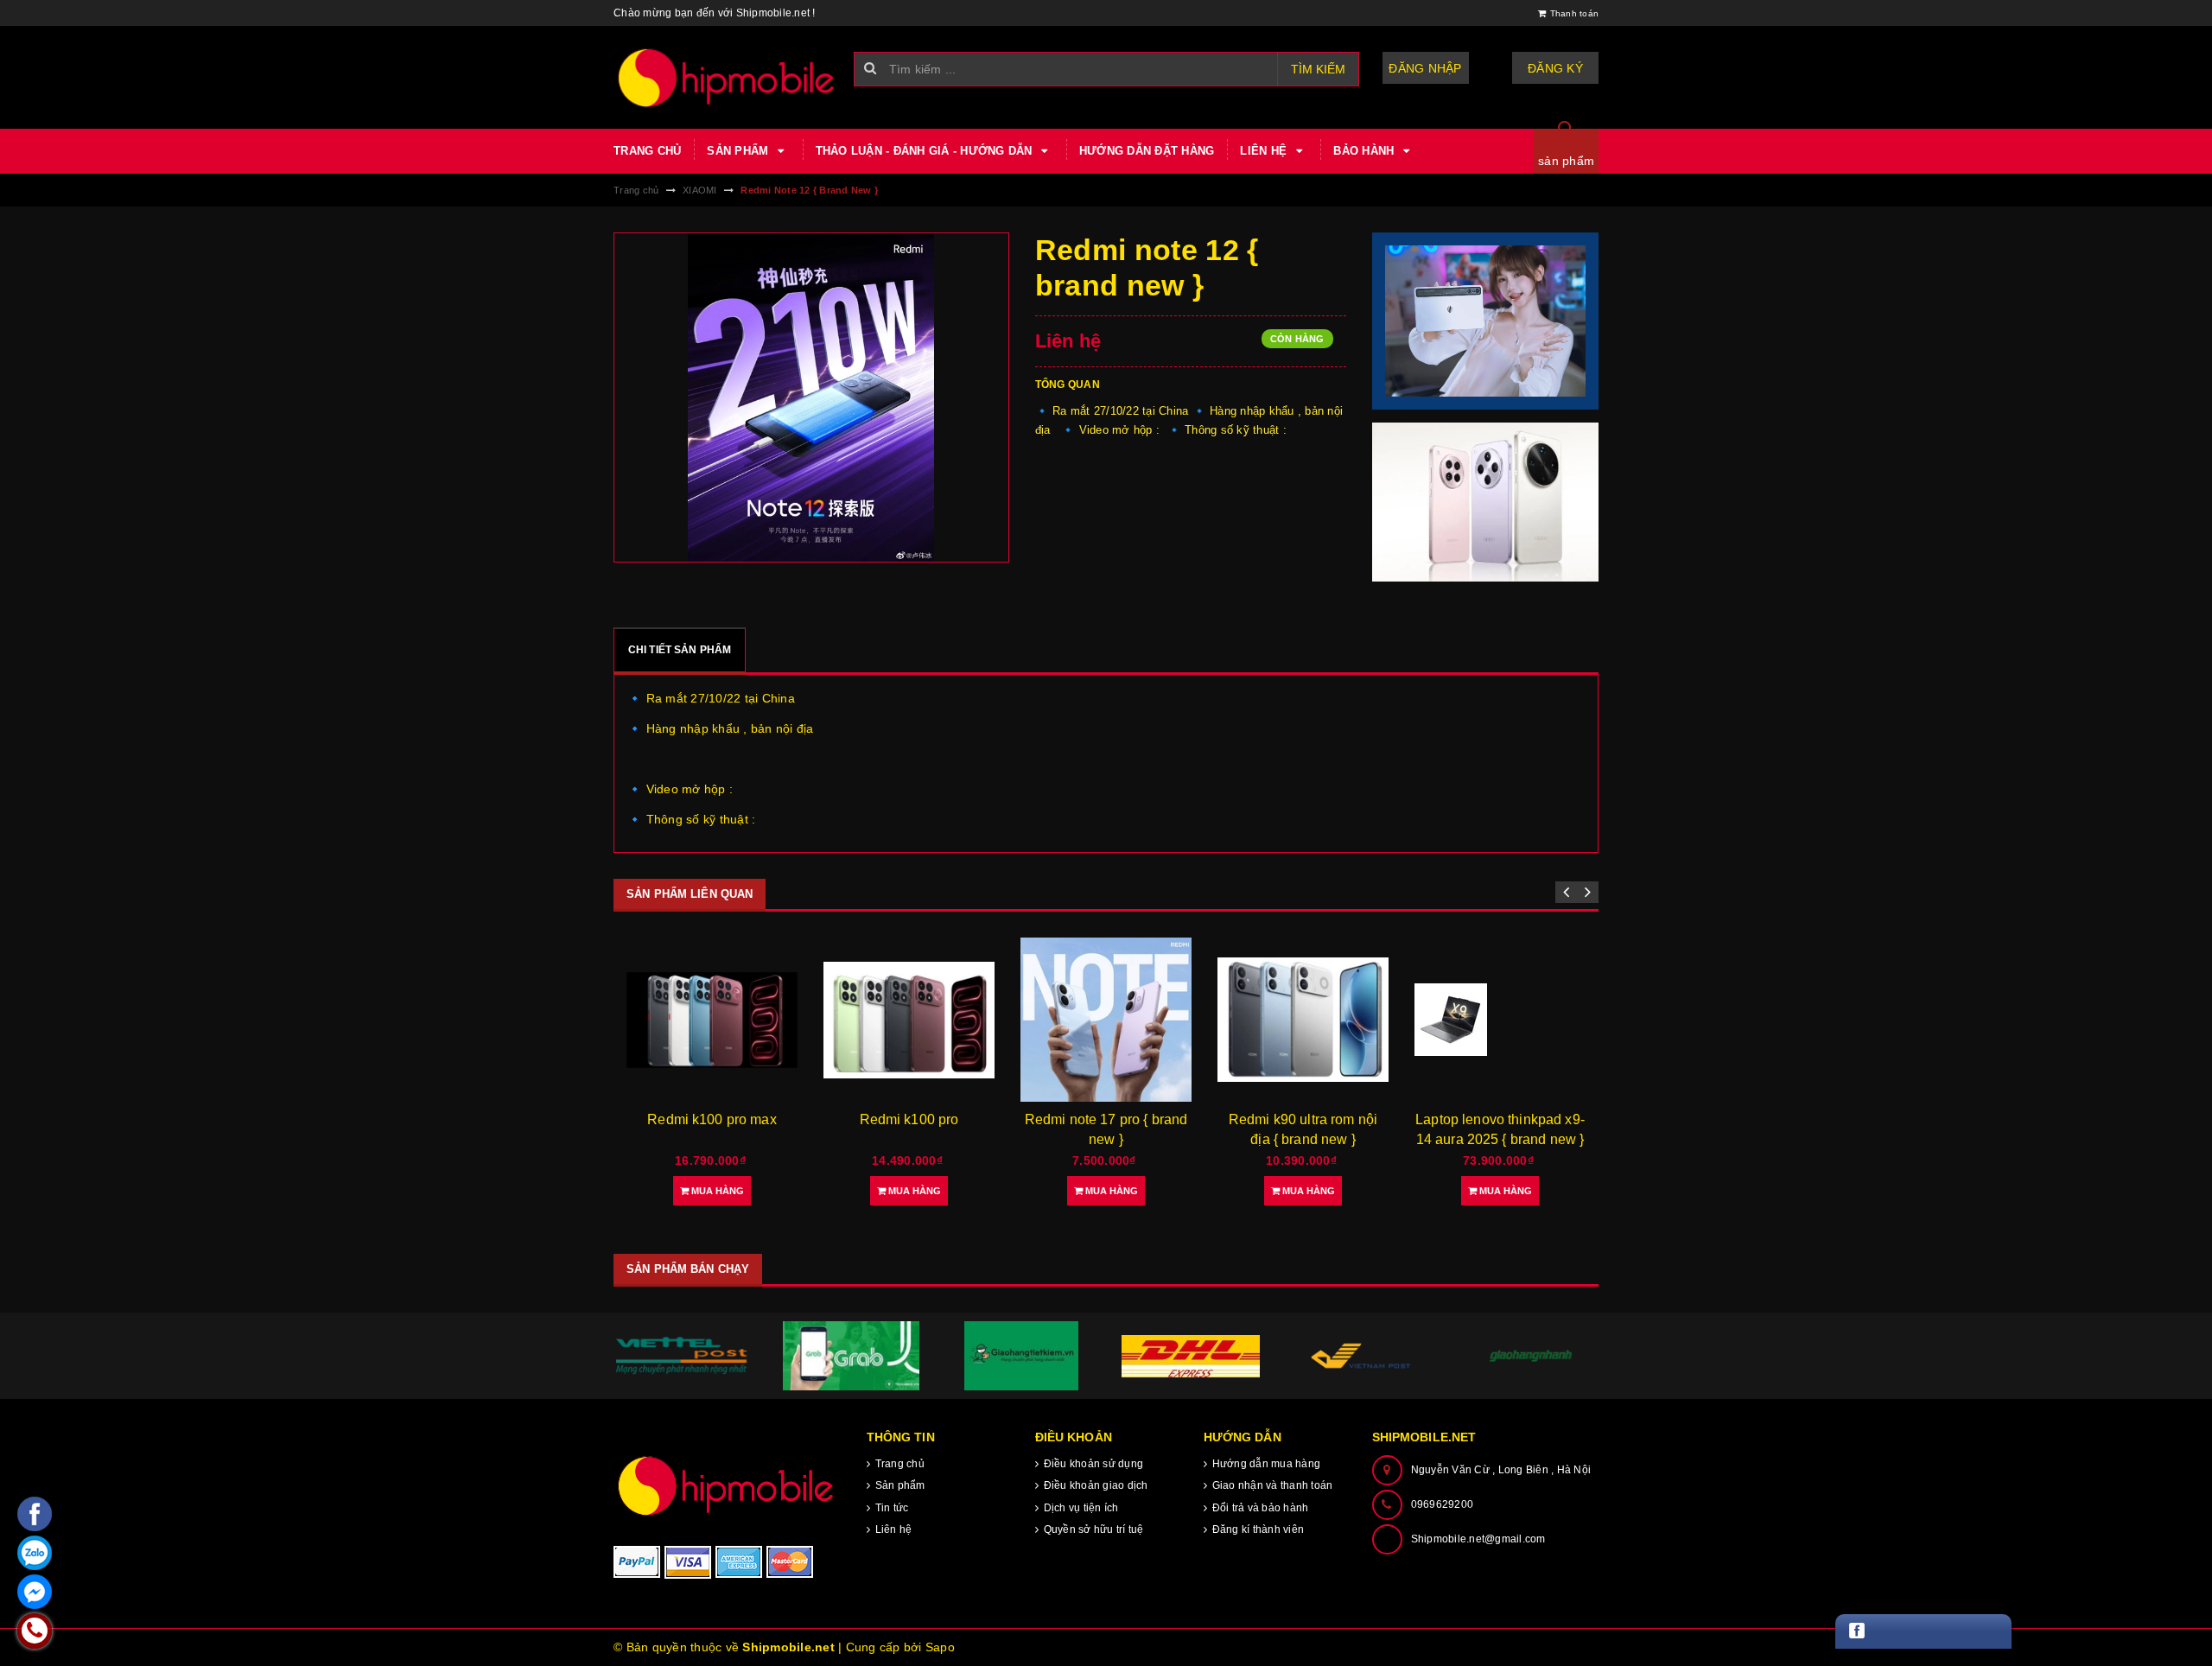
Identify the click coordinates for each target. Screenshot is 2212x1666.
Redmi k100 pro (712, 1119)
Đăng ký (1555, 68)
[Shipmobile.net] (727, 1485)
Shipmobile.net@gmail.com (1478, 1539)
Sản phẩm (739, 151)
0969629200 (1443, 1504)
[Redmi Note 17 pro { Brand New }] (909, 1020)
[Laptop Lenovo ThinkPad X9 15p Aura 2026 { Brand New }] (1500, 1020)
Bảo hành (1365, 151)
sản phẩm (1566, 161)
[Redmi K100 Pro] (712, 1020)
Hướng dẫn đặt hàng (1147, 151)
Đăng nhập (1425, 68)
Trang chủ (647, 151)
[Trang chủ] (727, 77)
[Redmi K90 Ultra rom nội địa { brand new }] (1106, 1020)
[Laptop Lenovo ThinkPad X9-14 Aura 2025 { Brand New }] (1303, 1020)
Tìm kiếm (1318, 69)
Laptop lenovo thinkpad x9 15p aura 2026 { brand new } (1500, 1139)
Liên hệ (1265, 151)
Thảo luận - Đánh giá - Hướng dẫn (926, 151)
